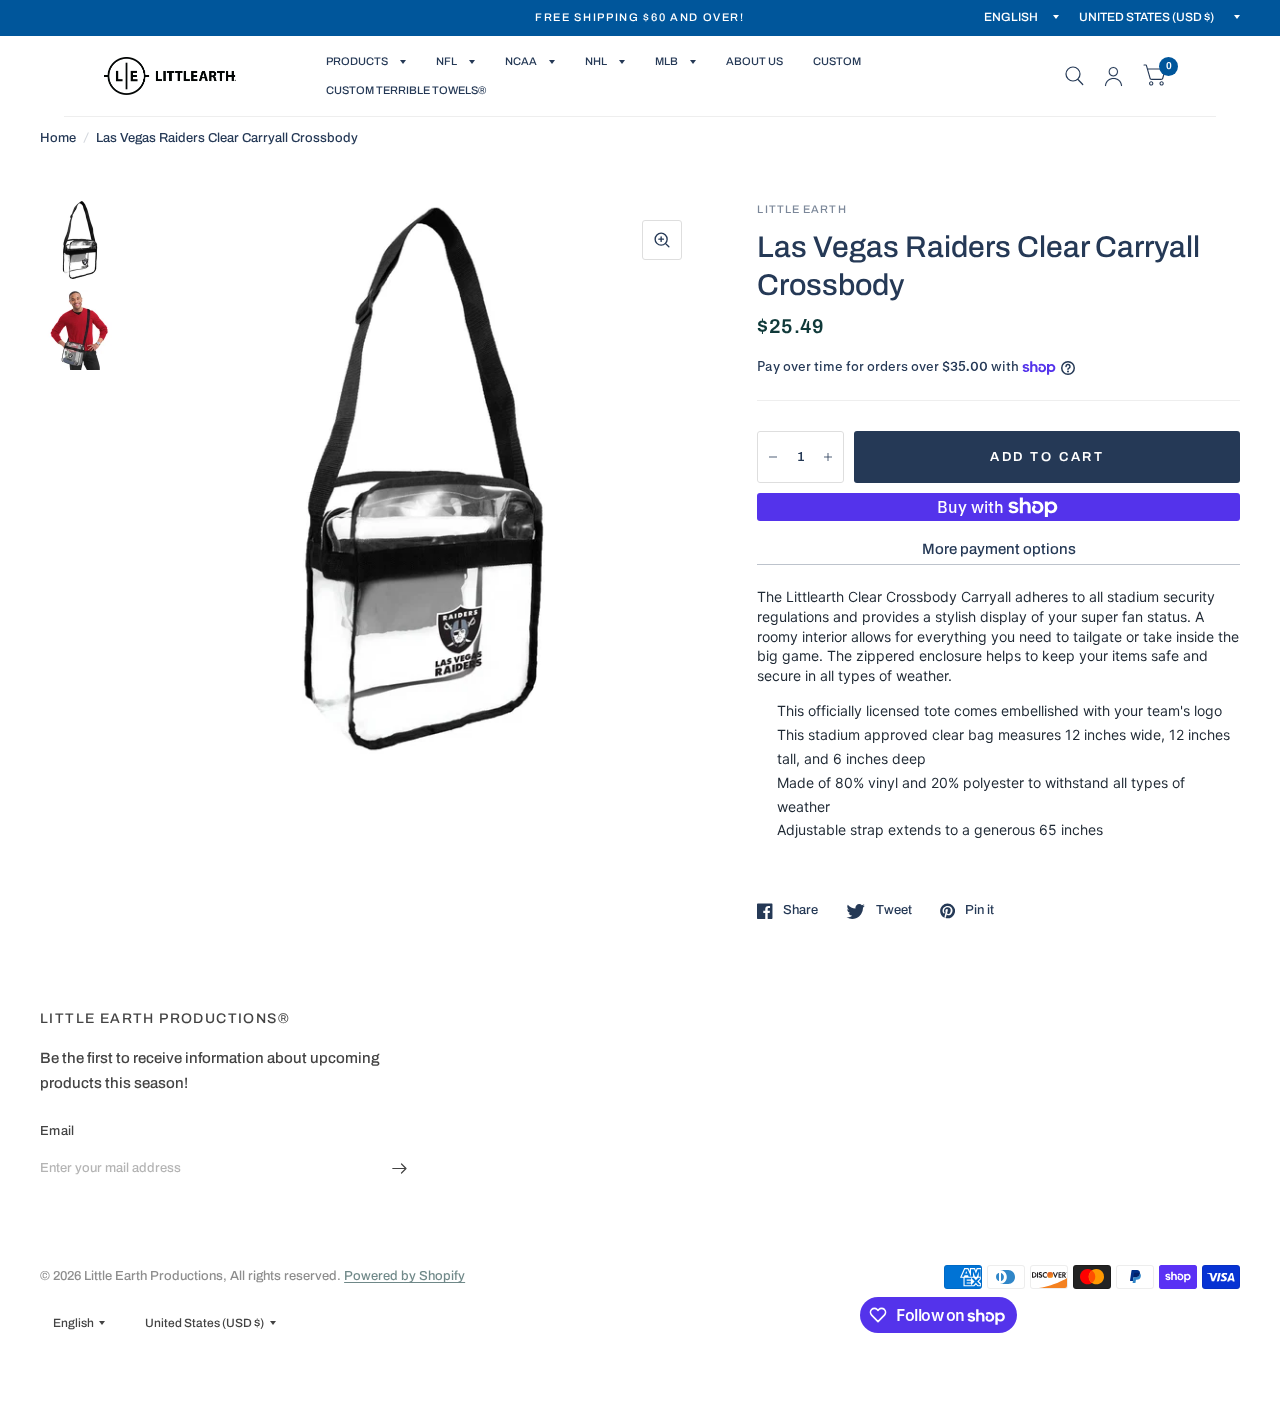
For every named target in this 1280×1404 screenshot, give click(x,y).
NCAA (521, 61)
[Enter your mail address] (400, 1169)
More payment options (999, 549)
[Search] (1074, 76)
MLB (666, 61)
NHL (596, 61)
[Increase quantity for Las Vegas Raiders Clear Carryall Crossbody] (828, 457)
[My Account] (1113, 76)
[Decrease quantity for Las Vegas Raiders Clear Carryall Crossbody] (773, 457)
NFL (446, 61)
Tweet (893, 910)
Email (57, 1131)
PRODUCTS (357, 61)
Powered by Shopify (404, 1276)
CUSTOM (837, 61)
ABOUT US (754, 61)
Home (58, 138)
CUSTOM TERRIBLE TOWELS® (406, 90)
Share (800, 910)
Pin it (979, 910)
